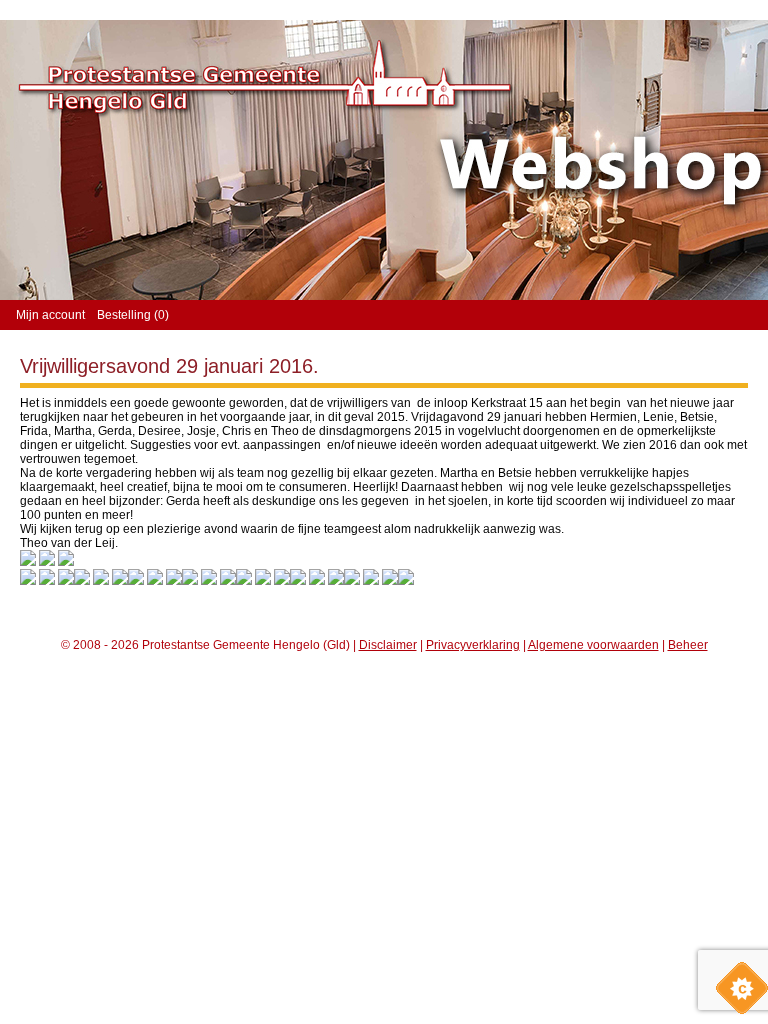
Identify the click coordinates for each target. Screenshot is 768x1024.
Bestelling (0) (133, 315)
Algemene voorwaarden (593, 645)
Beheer (688, 645)
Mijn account (50, 315)
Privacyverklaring (473, 645)
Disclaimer (388, 645)
